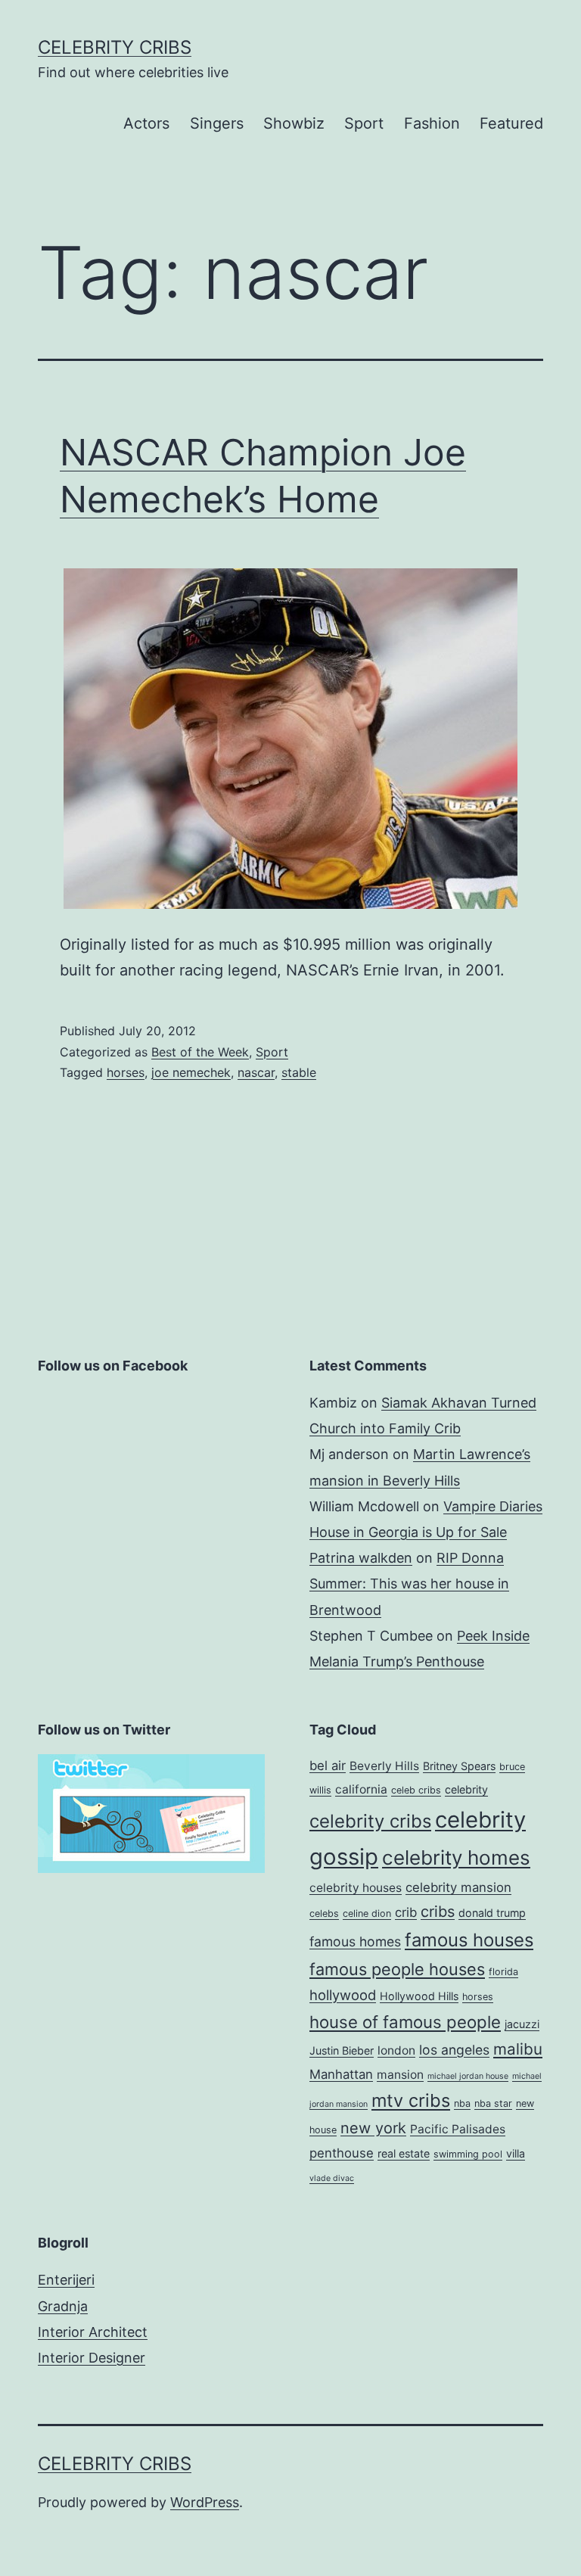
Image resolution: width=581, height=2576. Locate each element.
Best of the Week (200, 1052)
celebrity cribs (370, 1821)
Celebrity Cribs (115, 47)
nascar (256, 1072)
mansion (400, 2075)
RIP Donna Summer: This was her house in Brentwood (409, 1584)
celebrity (466, 1789)
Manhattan (341, 2074)
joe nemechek (191, 1072)
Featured (511, 123)
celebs (324, 1913)
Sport (364, 123)
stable (299, 1072)
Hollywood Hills (419, 1996)
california (361, 1789)
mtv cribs (411, 2100)
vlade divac (332, 2178)
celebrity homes (456, 1857)
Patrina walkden (361, 1558)
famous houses (469, 1940)
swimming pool (468, 2154)
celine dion (367, 1913)
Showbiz (294, 123)
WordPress (205, 2502)
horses (126, 1072)
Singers (217, 123)
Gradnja (63, 2306)
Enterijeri (66, 2280)
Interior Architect (93, 2332)
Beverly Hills (384, 1766)
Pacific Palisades (458, 2129)
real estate (404, 2153)
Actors (146, 123)
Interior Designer (92, 2358)
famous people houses (397, 1969)
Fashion (432, 123)
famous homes (355, 1941)
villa (516, 2153)
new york (373, 2128)
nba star (493, 2103)
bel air (328, 1766)
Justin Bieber (342, 2050)
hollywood (343, 1995)
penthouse (342, 2153)
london (396, 2050)
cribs (438, 1912)
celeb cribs (416, 1790)
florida (503, 1972)
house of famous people (405, 2022)
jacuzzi (522, 2024)
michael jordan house (468, 2076)
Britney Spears (459, 1766)
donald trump (492, 1913)
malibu (518, 2049)
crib (406, 1912)
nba (462, 2103)
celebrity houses (356, 1888)
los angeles (454, 2050)
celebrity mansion (458, 1887)
